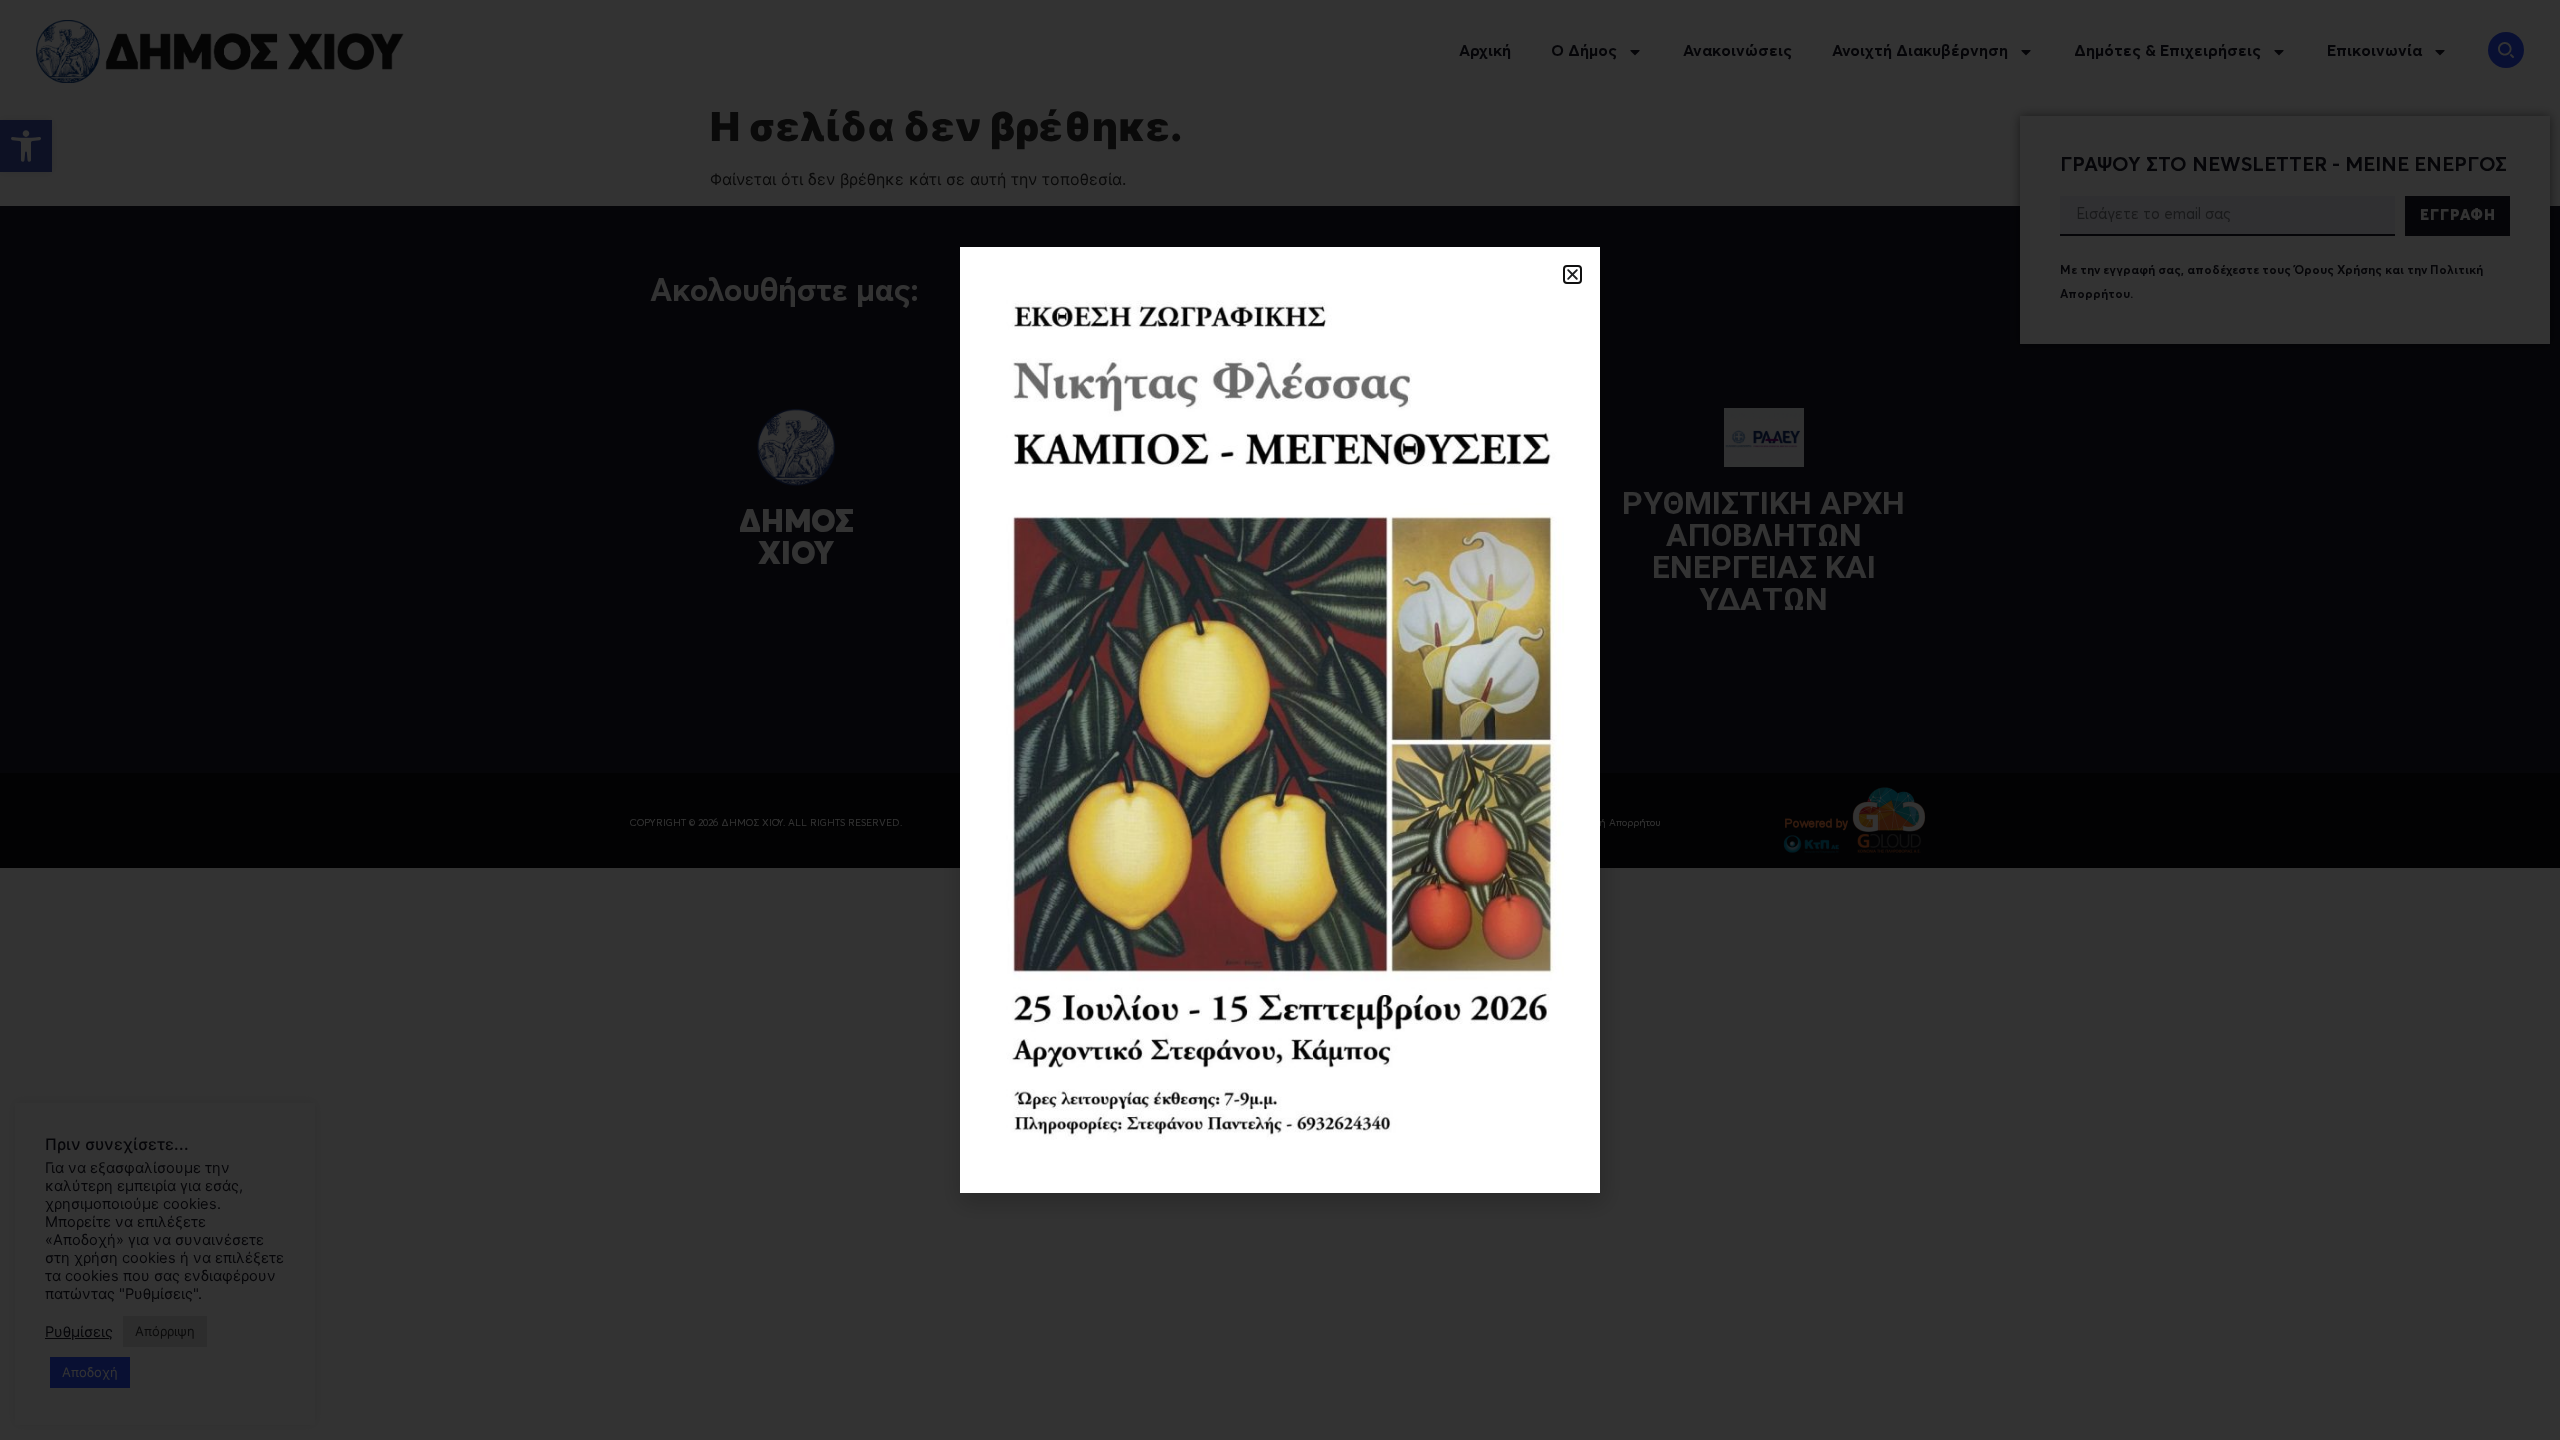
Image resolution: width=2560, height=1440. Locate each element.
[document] (1280, 720)
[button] (1572, 274)
